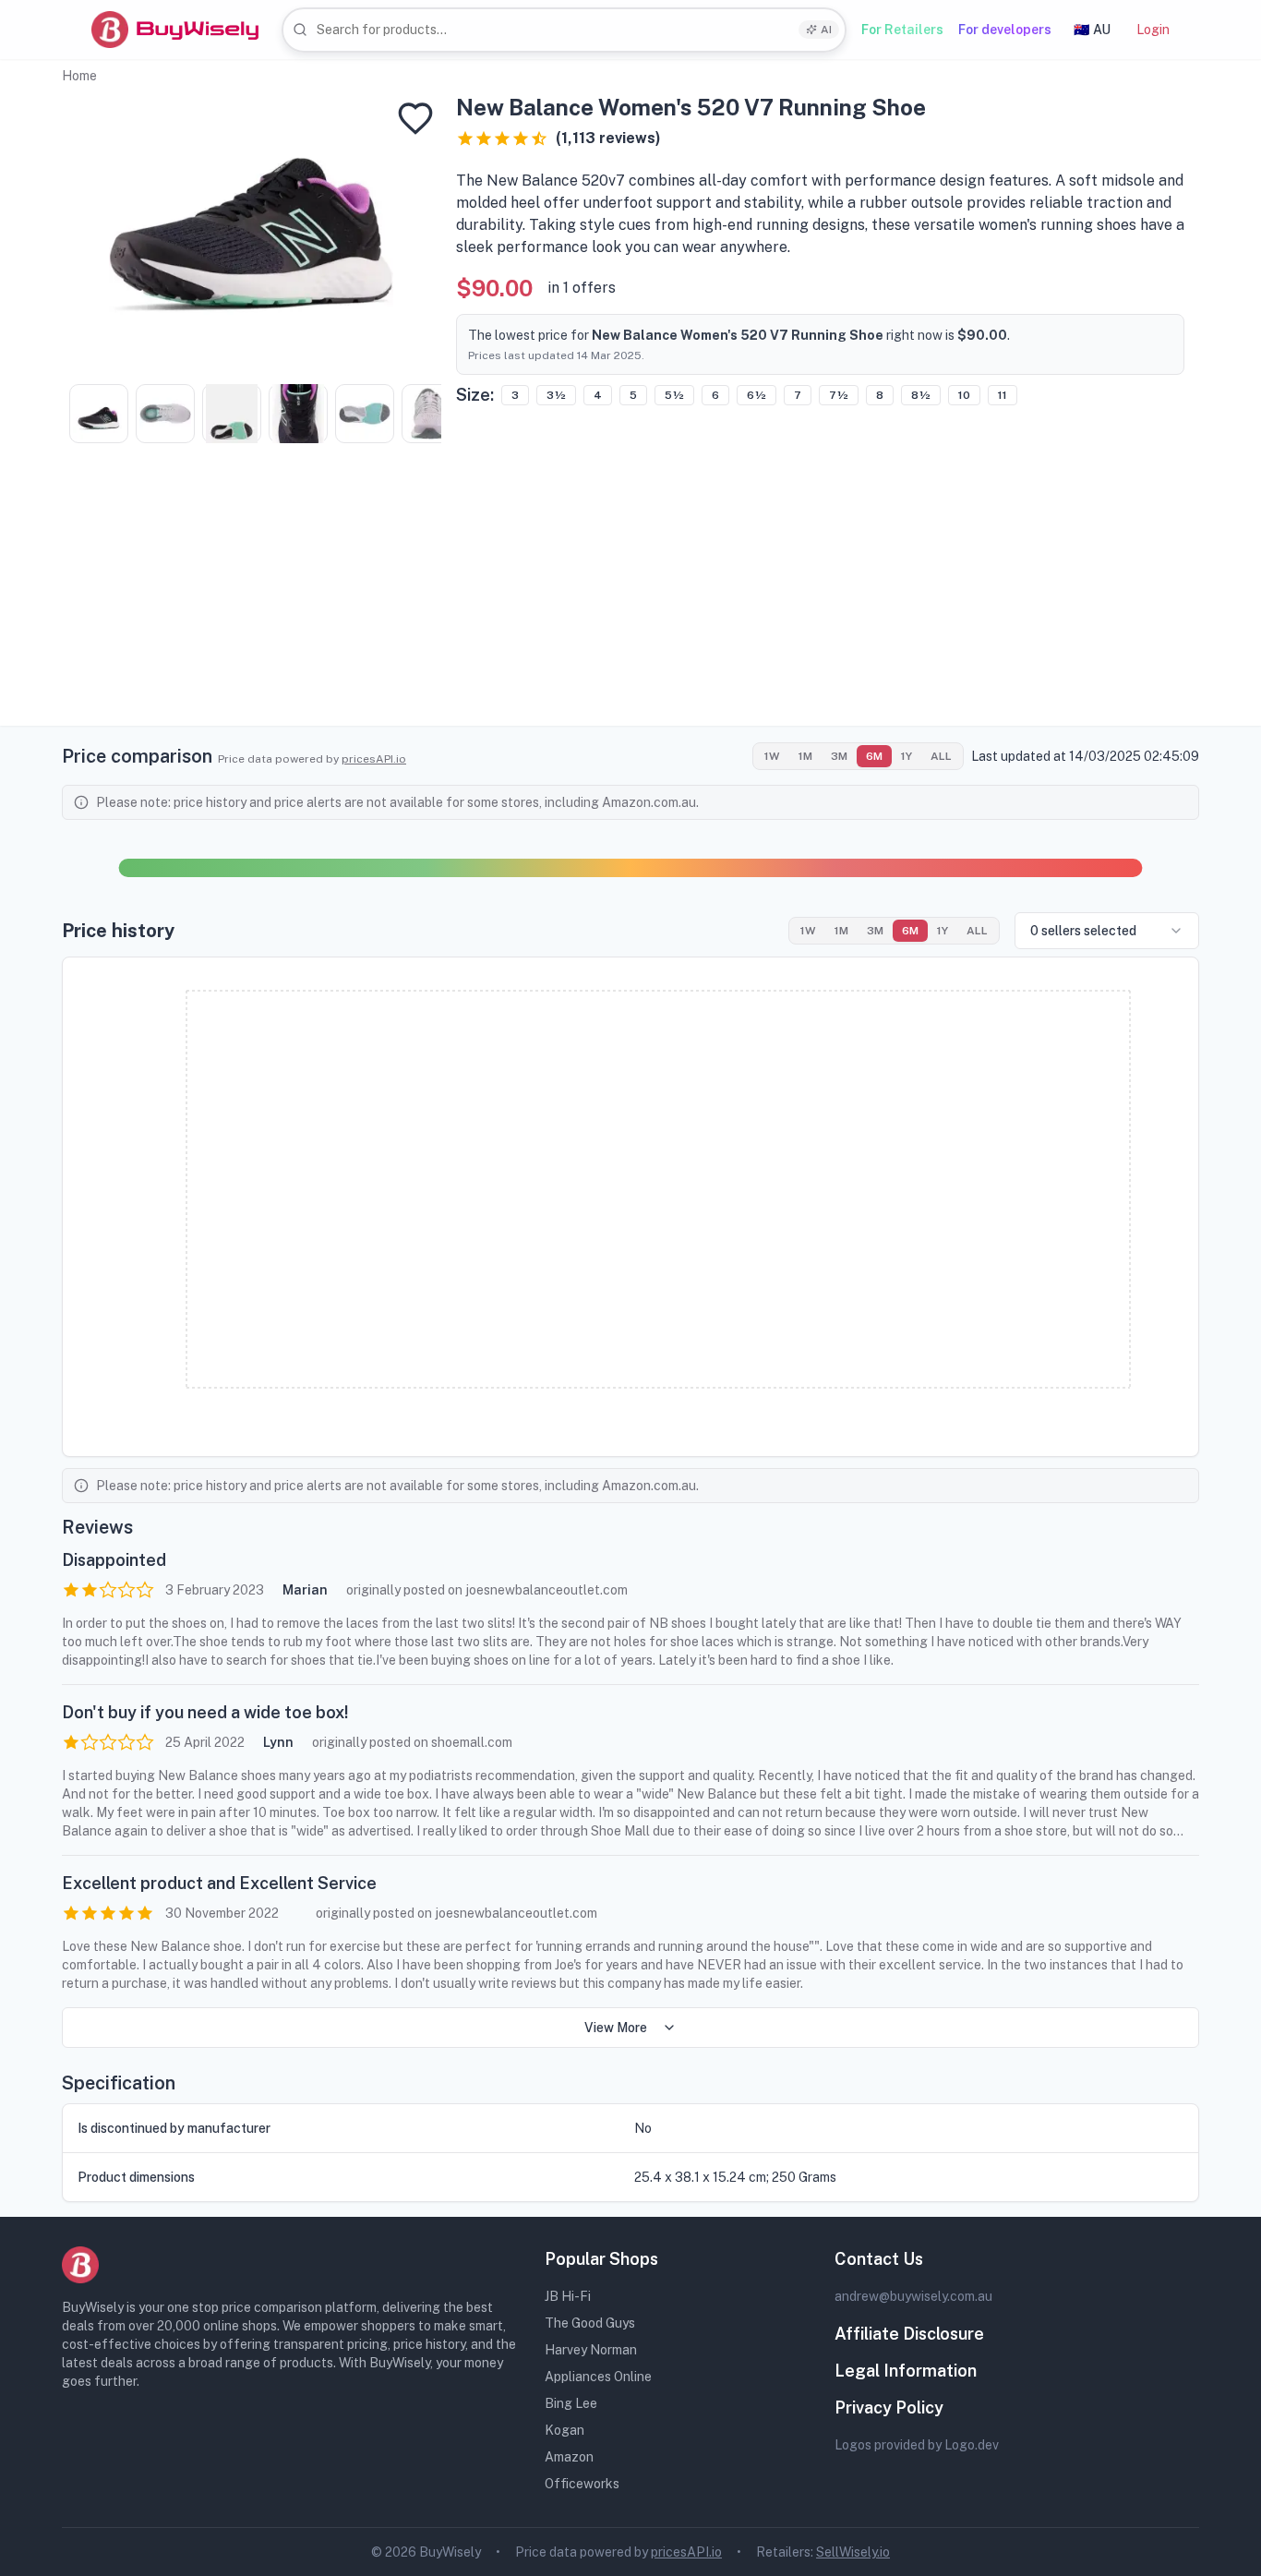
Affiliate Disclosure (909, 2334)
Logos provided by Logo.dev (917, 2445)
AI (826, 30)
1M (805, 756)
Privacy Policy (889, 2407)
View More (616, 2028)
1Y (907, 756)
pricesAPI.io (374, 759)
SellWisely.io (853, 2552)
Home (79, 76)
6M (874, 756)
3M (839, 756)
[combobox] (564, 30)
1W (772, 756)
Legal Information (906, 2371)
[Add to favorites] (415, 118)
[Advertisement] (630, 596)
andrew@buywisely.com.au (913, 2296)
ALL (941, 756)
